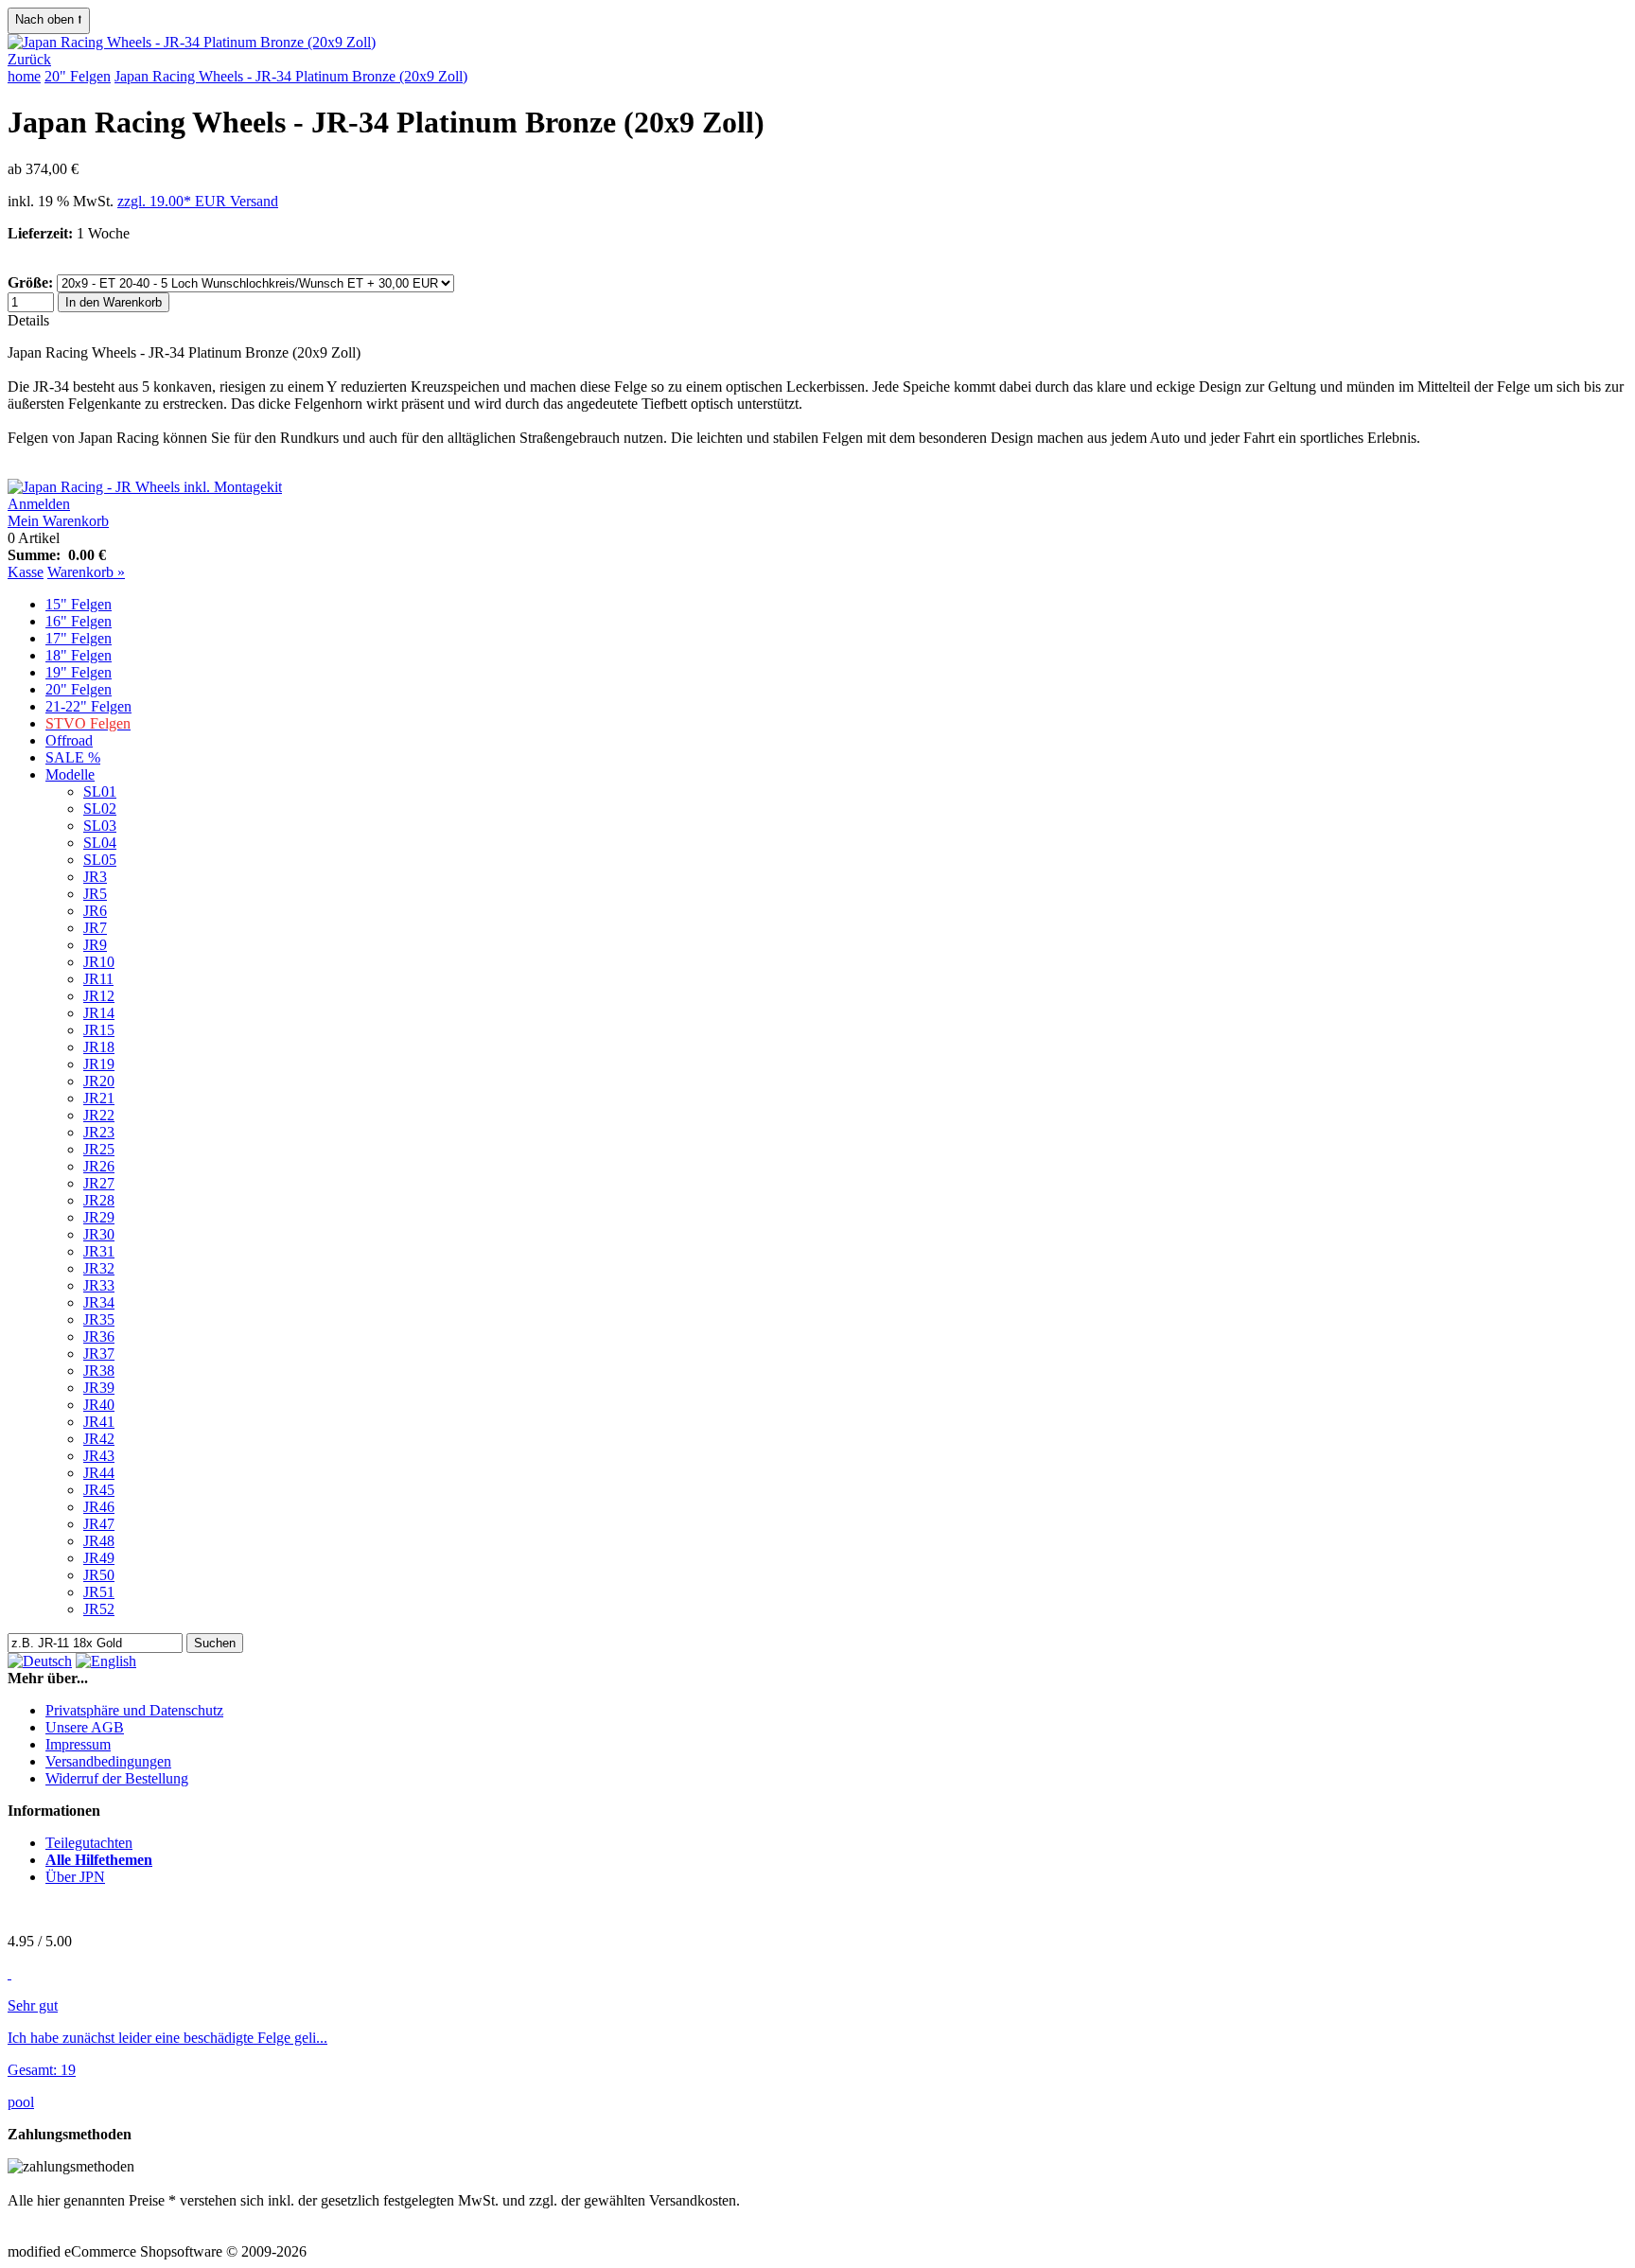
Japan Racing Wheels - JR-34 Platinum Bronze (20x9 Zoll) (291, 76)
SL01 (100, 791)
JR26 (99, 1166)
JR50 (99, 1575)
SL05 (100, 860)
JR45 (99, 1490)
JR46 (99, 1507)
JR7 (95, 928)
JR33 (99, 1285)
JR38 (99, 1371)
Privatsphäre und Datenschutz (134, 1710)
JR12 (99, 996)
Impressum (78, 1744)
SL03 (100, 826)
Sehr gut (33, 2005)
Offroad (69, 740)
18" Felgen (79, 655)
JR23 (99, 1132)
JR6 (95, 911)
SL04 (100, 843)
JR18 (99, 1047)
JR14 (99, 1013)
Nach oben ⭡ (49, 19)
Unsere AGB (85, 1727)
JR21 (99, 1098)
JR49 (99, 1558)
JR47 (99, 1524)
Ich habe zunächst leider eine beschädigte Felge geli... (167, 2038)
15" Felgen (79, 604)
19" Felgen (79, 672)
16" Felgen (79, 621)
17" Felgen (79, 638)
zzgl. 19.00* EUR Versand (198, 201)
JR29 (99, 1217)
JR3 (95, 877)
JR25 (99, 1149)
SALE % (73, 757)
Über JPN (75, 1877)
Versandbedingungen (108, 1761)
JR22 (99, 1115)
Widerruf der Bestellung (117, 1778)
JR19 (99, 1064)
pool (21, 2102)
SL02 (100, 809)
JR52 (99, 1609)
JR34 (99, 1302)
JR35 (99, 1319)
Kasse (26, 572)
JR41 (99, 1422)
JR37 (99, 1354)
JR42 (99, 1439)
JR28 (99, 1200)
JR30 (99, 1234)
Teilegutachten (89, 1843)
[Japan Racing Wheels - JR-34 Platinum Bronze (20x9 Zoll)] (192, 42)
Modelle (70, 774)
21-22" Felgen (88, 706)
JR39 (99, 1388)
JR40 (99, 1405)
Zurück (29, 59)
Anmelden (39, 504)
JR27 (99, 1183)
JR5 (95, 894)
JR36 (99, 1336)
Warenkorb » (86, 572)
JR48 (99, 1541)
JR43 (99, 1456)
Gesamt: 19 (42, 2070)
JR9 (95, 945)
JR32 (99, 1268)
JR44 (99, 1473)
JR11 (98, 979)
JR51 (99, 1592)
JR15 (99, 1030)
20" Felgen (78, 76)
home (24, 76)
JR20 (99, 1081)
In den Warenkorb (114, 302)
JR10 (99, 962)
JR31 (99, 1251)
